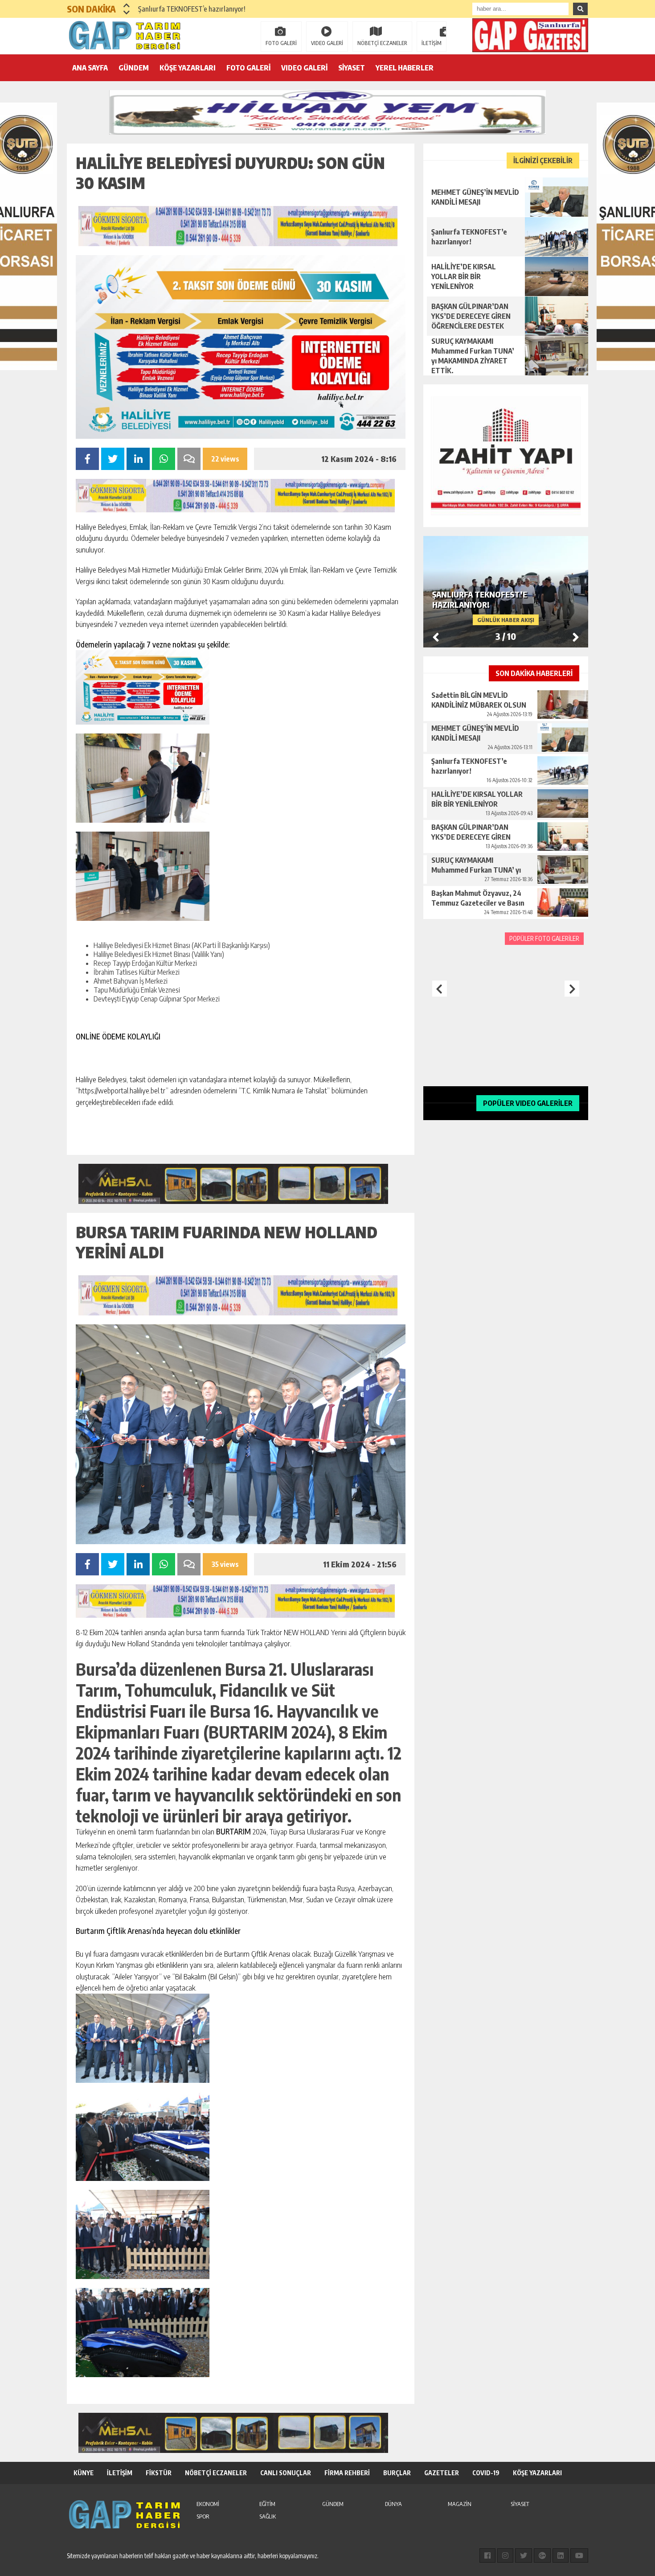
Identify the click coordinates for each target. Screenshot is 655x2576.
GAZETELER (442, 2473)
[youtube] (579, 2555)
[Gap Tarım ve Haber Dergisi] (125, 35)
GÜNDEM (134, 68)
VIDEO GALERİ (327, 43)
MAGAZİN (460, 2504)
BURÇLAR (397, 2473)
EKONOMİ (208, 2504)
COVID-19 (486, 2473)
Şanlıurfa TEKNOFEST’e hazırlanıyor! (192, 9)
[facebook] (487, 2555)
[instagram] (505, 2555)
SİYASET (352, 68)
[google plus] (542, 2555)
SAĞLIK (268, 2516)
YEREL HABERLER (405, 68)
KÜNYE (84, 2473)
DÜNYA (393, 2504)
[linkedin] (561, 2555)
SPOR (203, 2516)
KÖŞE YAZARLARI (188, 68)
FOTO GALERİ (281, 43)
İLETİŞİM (432, 43)
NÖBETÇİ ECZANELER (382, 43)
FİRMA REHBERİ (347, 2473)
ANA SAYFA (90, 68)
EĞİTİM (267, 2504)
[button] (127, 5)
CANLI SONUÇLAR (286, 2473)
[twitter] (524, 2555)
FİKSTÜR (159, 2473)
